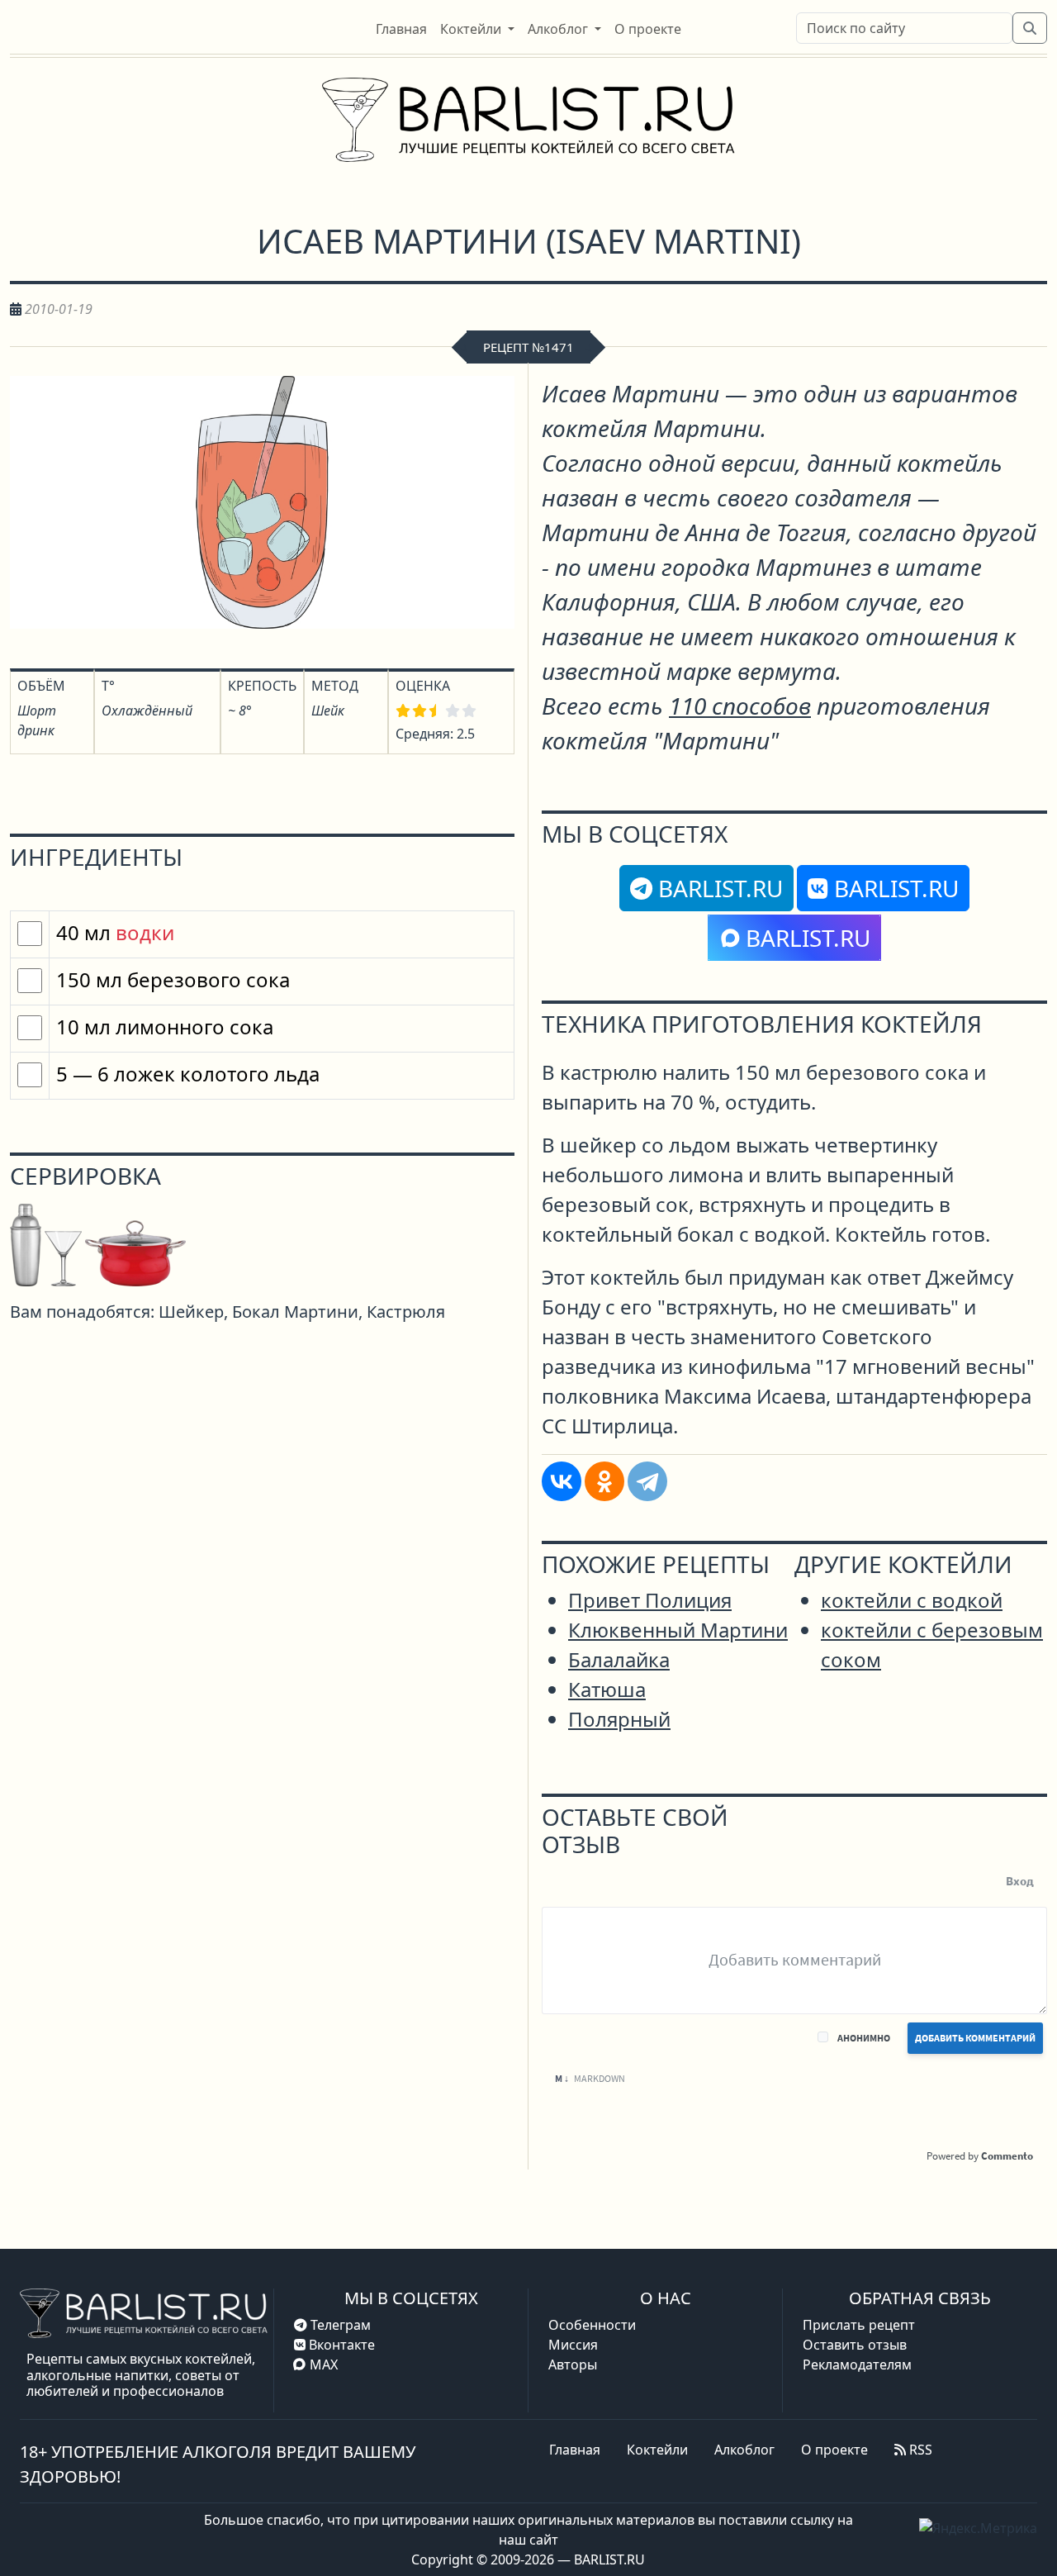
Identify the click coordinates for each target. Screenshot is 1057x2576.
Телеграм (339, 2325)
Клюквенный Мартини (678, 1630)
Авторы (573, 2365)
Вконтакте (340, 2345)
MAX (324, 2365)
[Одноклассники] (604, 1481)
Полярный (619, 1719)
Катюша (607, 1689)
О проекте (834, 2450)
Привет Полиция (650, 1600)
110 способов (740, 706)
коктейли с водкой (912, 1600)
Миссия (573, 2345)
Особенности (592, 2325)
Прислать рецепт (859, 2325)
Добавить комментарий (975, 2038)
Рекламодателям (857, 2365)
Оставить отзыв (855, 2345)
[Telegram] (647, 1481)
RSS (919, 2450)
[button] (477, 29)
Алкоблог (744, 2450)
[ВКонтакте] (562, 1481)
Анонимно (864, 2038)
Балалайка (619, 1659)
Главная (575, 2450)
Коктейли (657, 2450)
